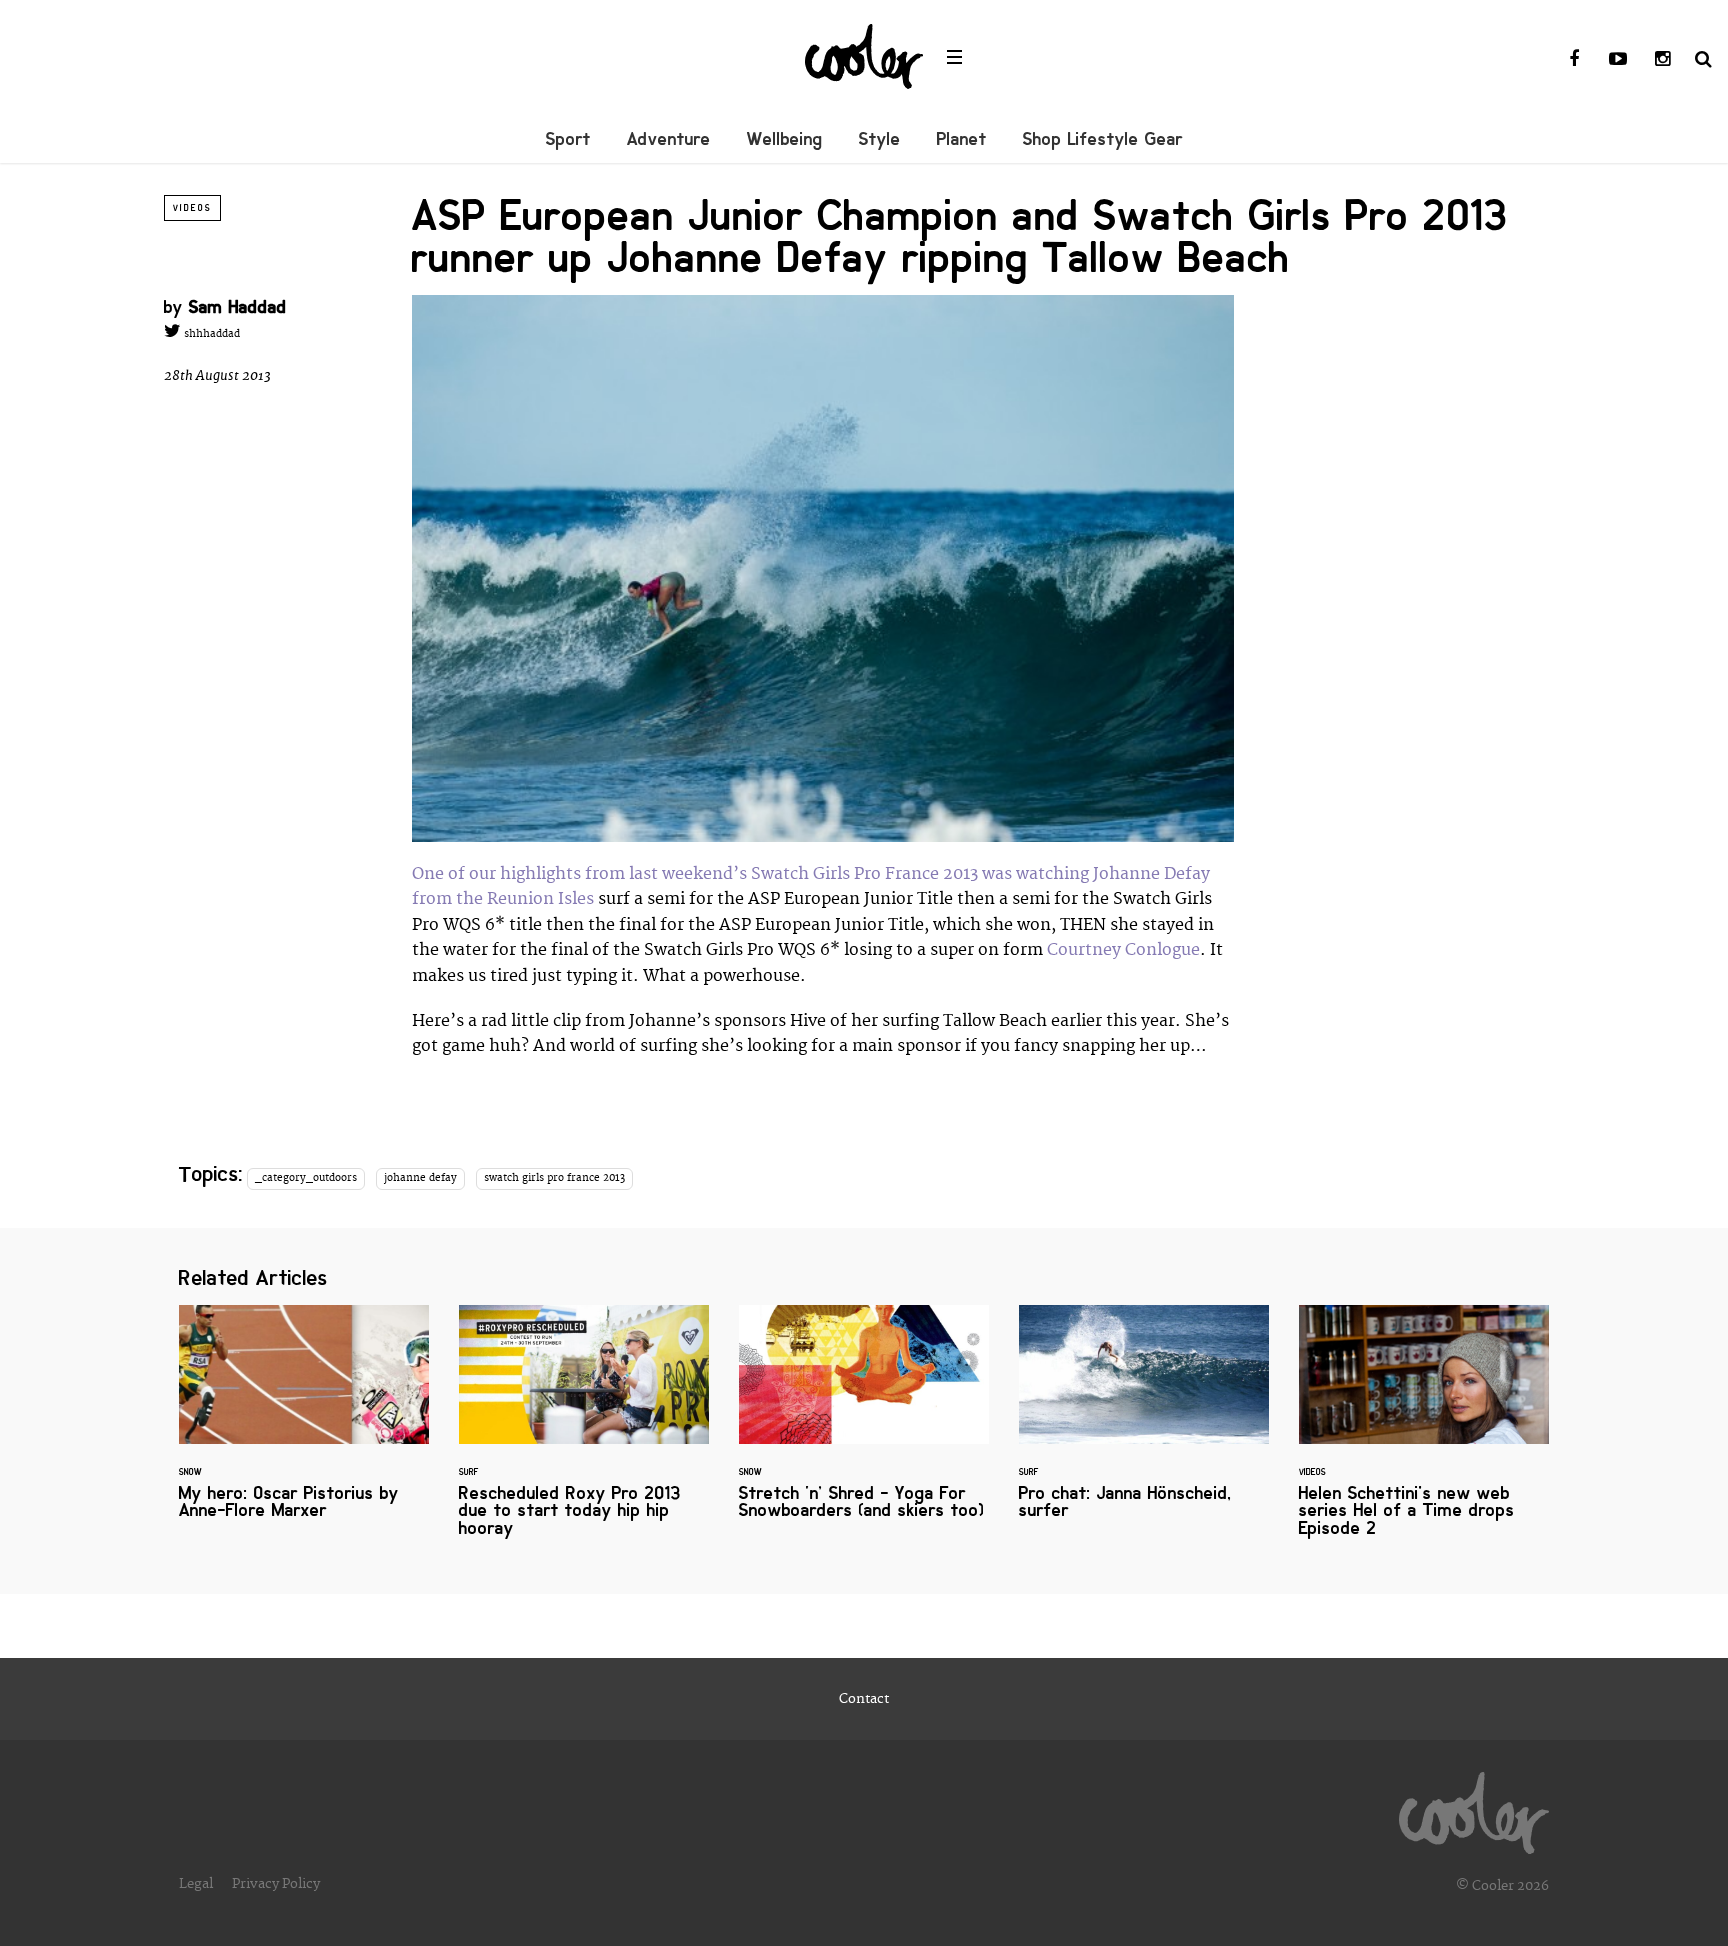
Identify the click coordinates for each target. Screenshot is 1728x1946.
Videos (192, 208)
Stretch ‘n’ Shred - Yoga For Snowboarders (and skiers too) (864, 1424)
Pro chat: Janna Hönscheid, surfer (1144, 1424)
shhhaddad (210, 334)
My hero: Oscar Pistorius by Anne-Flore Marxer (304, 1424)
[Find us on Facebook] (1574, 60)
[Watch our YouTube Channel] (1618, 60)
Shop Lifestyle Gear (1103, 139)
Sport (568, 139)
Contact (864, 1699)
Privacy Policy (276, 1884)
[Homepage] (1474, 1808)
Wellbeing (785, 139)
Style (880, 139)
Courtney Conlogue (1123, 950)
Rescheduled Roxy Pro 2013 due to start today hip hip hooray (584, 1433)
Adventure (669, 139)
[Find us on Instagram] (1662, 60)
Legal (196, 1884)
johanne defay (420, 1178)
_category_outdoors (306, 1178)
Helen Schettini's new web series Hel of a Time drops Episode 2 (1424, 1433)
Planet (962, 139)
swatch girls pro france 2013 (554, 1178)
